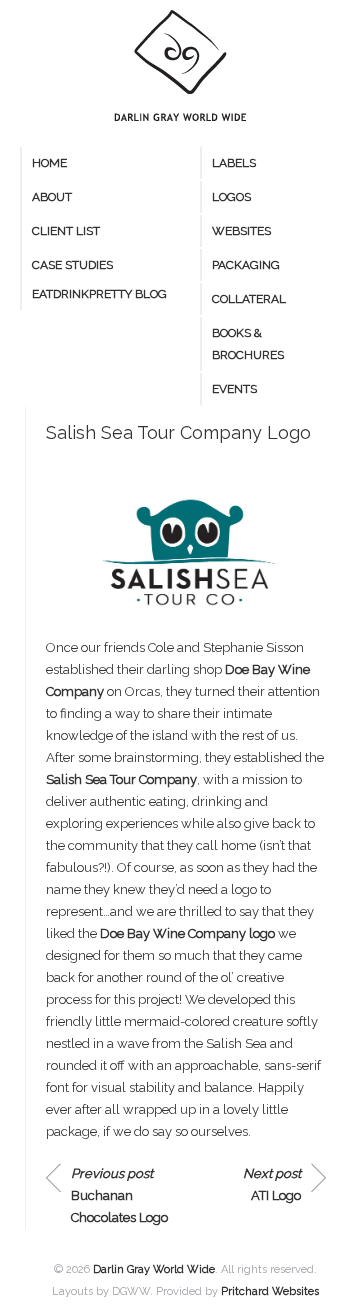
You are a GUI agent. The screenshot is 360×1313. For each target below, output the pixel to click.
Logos (231, 197)
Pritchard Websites (270, 1291)
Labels (234, 163)
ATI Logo (272, 1184)
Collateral (249, 299)
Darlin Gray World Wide (154, 1269)
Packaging (246, 265)
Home (49, 163)
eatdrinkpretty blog (99, 294)
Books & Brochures (248, 344)
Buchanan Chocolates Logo (119, 1195)
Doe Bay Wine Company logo (187, 933)
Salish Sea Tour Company (121, 779)
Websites (241, 231)
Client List (66, 231)
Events (234, 389)
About (52, 197)
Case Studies (72, 265)
